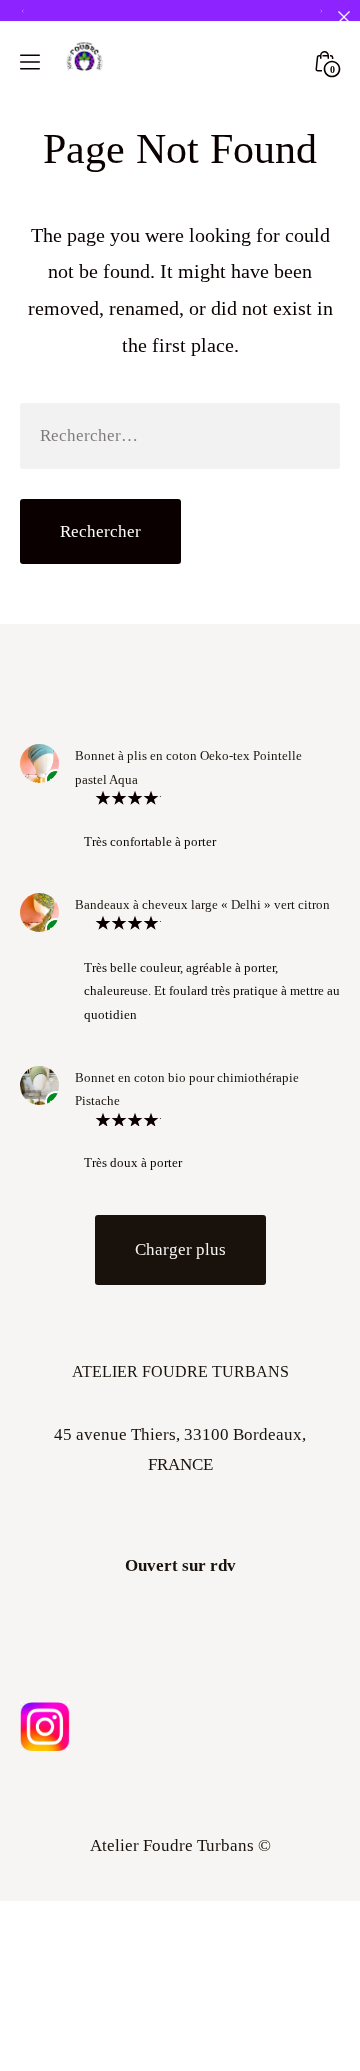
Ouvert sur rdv (180, 1565)
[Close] (343, 16)
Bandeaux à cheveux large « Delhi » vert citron (202, 904)
